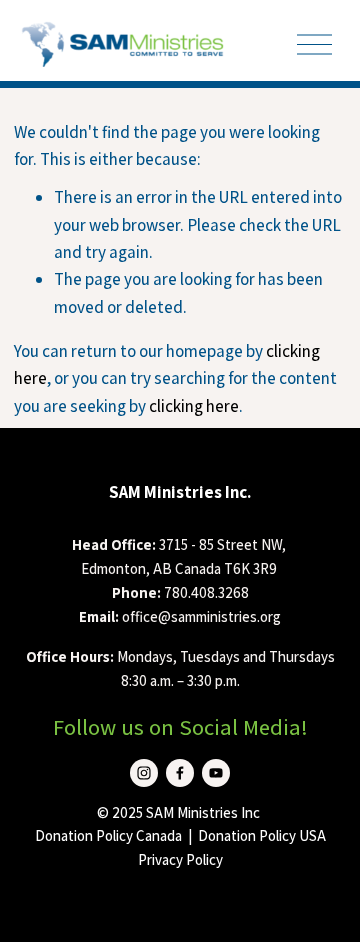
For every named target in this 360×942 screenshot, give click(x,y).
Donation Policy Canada (108, 835)
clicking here (194, 406)
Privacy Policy (180, 859)
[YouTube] (216, 773)
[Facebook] (180, 773)
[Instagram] (144, 773)
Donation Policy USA (262, 835)
